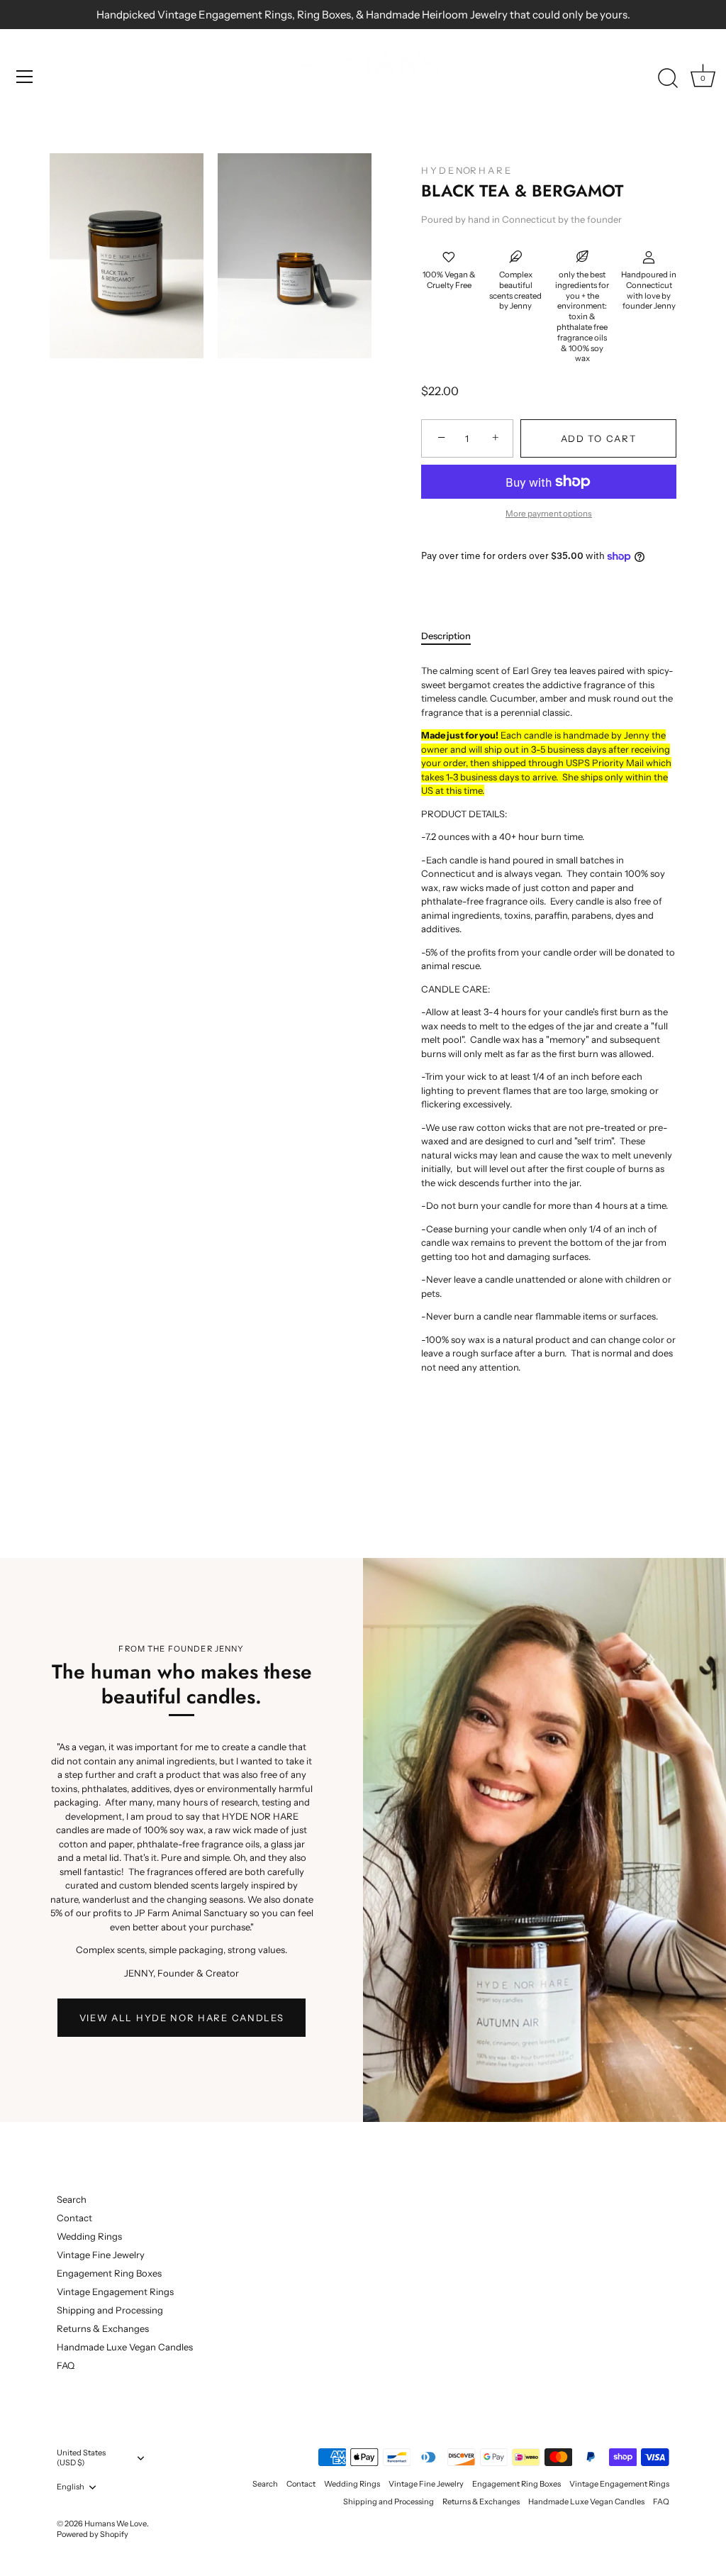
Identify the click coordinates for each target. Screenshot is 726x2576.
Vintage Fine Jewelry (101, 2255)
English (71, 2487)
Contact (74, 2218)
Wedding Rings (89, 2236)
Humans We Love (116, 2524)
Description (446, 636)
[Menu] (25, 77)
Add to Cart (599, 438)
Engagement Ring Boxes (109, 2273)
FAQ (66, 2365)
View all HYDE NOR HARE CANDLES (182, 2018)
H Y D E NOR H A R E (466, 170)
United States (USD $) (81, 2458)
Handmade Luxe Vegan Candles (125, 2347)
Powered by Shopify (93, 2534)
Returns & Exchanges (103, 2328)
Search (72, 2199)
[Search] (668, 79)
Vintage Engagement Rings (115, 2292)
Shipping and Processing (110, 2310)
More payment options (549, 514)
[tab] (453, 636)
